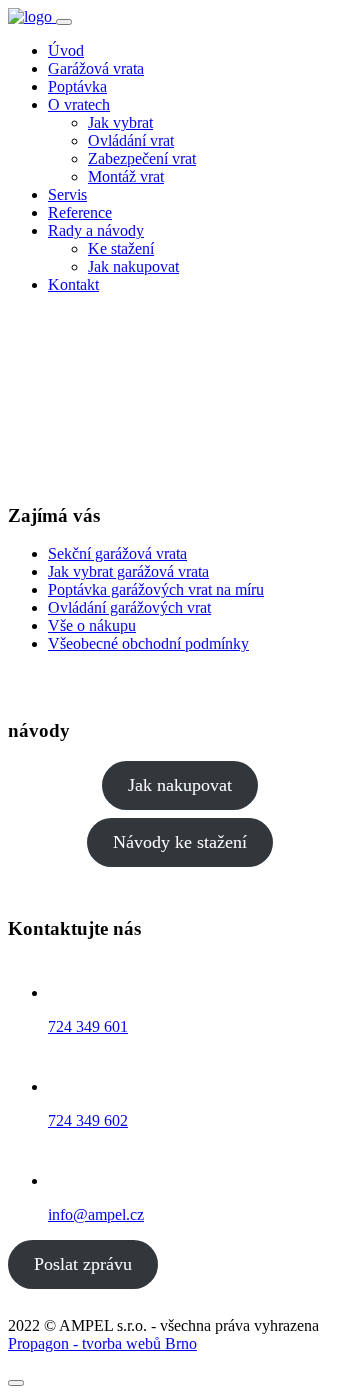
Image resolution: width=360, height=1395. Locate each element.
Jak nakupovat (180, 785)
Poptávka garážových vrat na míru (156, 589)
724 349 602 (88, 1120)
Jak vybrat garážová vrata (128, 571)
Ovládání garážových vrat (129, 607)
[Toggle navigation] (64, 22)
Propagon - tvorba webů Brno (102, 1343)
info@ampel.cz (96, 1214)
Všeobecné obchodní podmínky (148, 643)
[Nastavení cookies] (16, 1383)
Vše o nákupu (92, 625)
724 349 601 (88, 1026)
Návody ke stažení (180, 842)
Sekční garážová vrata (117, 553)
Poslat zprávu (83, 1264)
